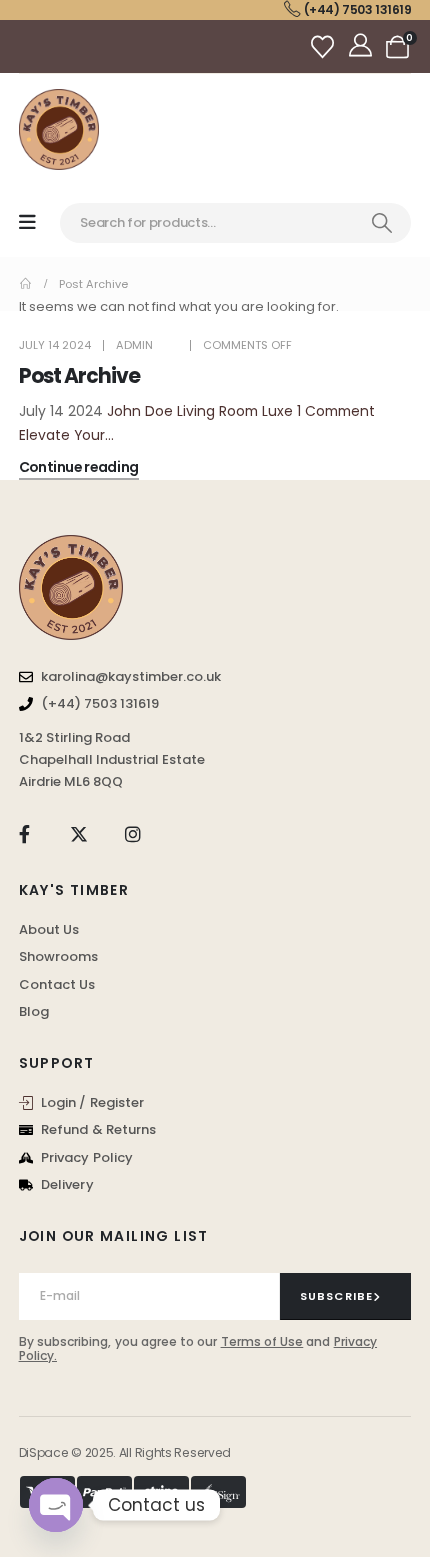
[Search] (382, 223)
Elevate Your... (66, 435)
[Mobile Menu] (27, 222)
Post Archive (79, 376)
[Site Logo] (59, 129)
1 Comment (336, 411)
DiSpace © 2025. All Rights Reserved (125, 1452)
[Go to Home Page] (25, 284)
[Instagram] (133, 833)
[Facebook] (24, 833)
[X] (78, 833)
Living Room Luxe (235, 411)
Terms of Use (262, 1341)
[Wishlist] (325, 46)
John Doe (140, 411)
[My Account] (362, 47)
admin (134, 345)
